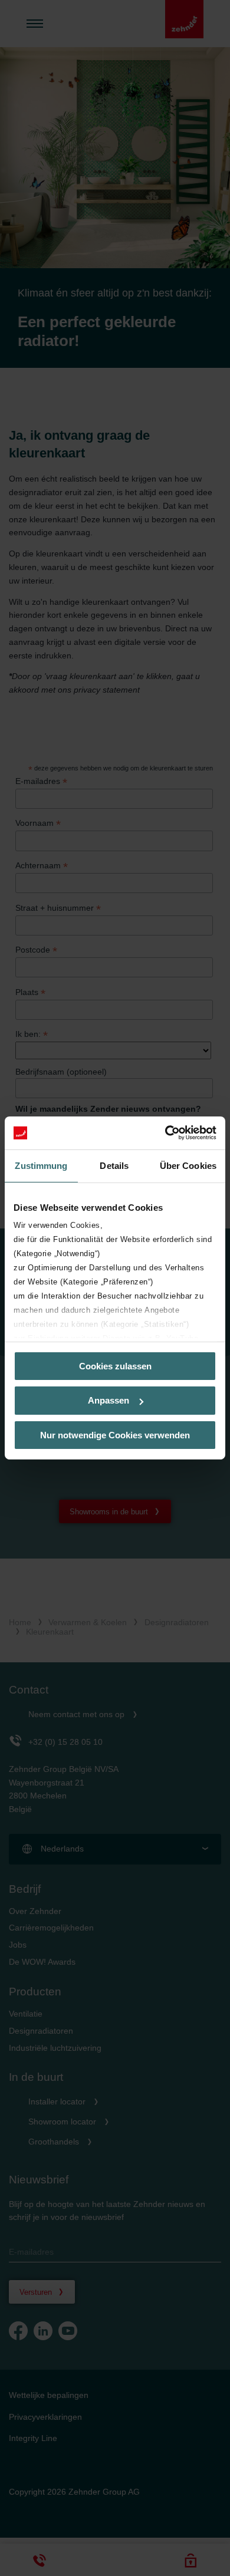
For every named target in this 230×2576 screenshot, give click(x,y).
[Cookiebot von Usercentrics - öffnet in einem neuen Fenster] (165, 1133)
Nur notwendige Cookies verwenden (115, 1435)
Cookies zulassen (115, 1366)
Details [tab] (114, 1165)
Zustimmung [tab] (41, 1165)
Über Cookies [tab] (188, 1165)
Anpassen (109, 1400)
